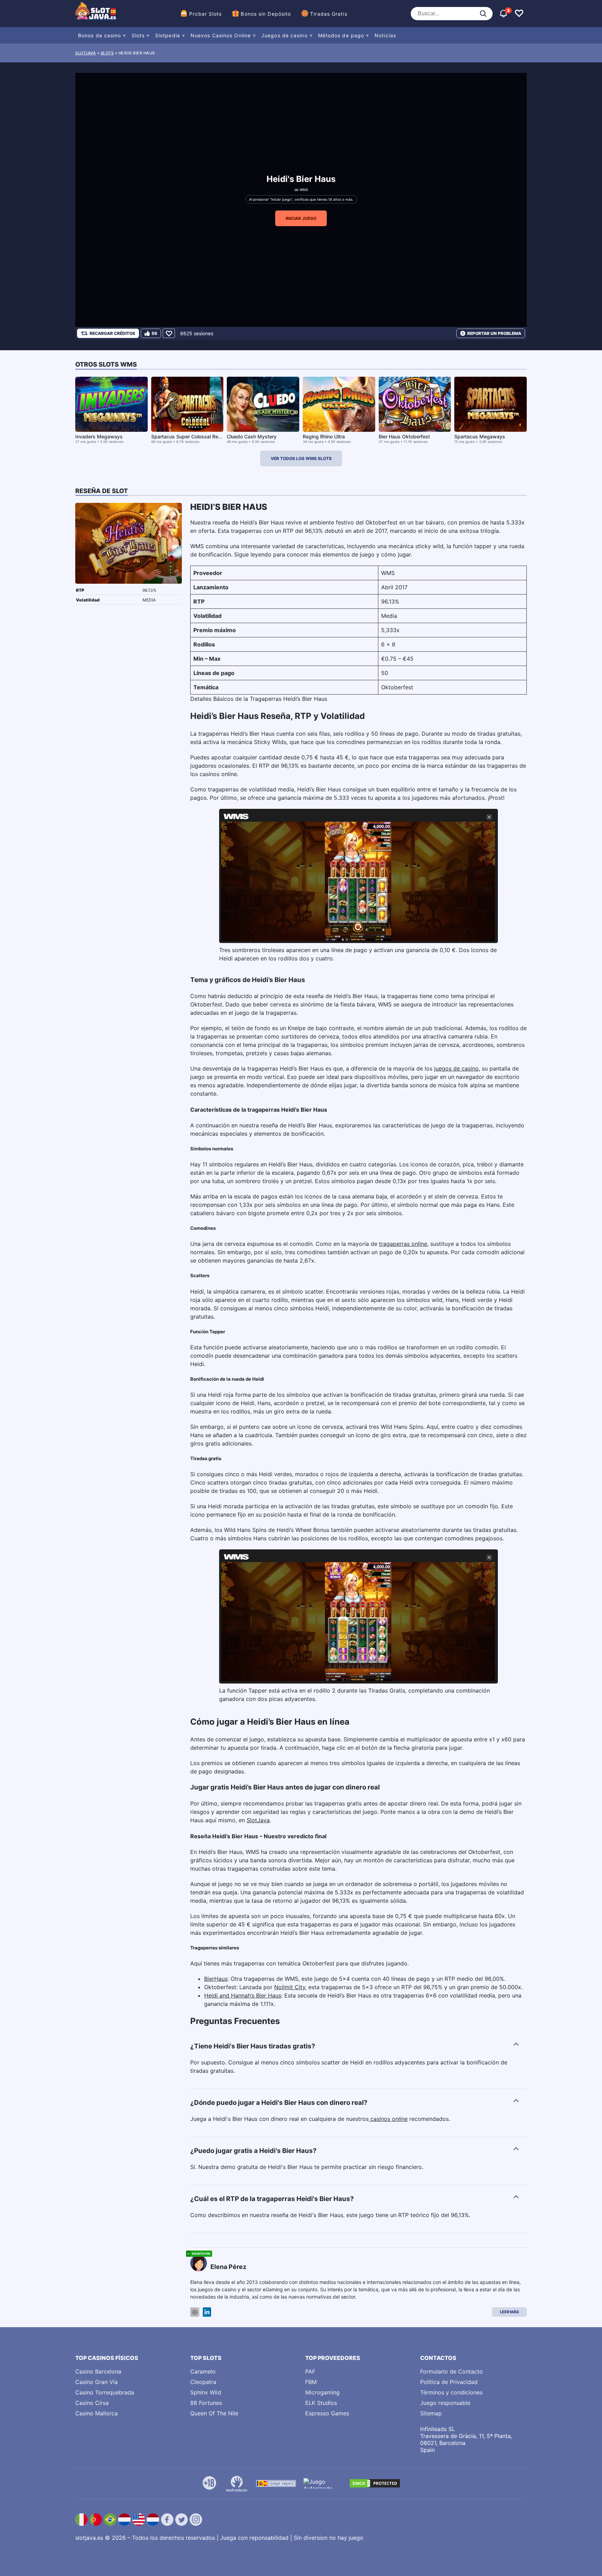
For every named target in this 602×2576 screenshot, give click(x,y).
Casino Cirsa (92, 2403)
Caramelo (203, 2371)
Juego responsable (445, 2403)
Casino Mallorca (97, 2413)
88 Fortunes (206, 2403)
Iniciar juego (301, 218)
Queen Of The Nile (214, 2413)
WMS (304, 190)
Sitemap (431, 2413)
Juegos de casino (284, 35)
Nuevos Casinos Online (221, 35)
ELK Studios (321, 2403)
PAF (310, 2371)
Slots (138, 35)
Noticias (385, 35)
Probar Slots (205, 14)
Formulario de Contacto (451, 2371)
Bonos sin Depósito (266, 14)
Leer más (509, 2312)
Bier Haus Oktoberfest (404, 436)
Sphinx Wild (206, 2392)
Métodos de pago (341, 35)
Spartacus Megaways (480, 436)
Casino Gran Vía (97, 2382)
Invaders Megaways (99, 436)
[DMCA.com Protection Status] (375, 2483)
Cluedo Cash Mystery (252, 436)
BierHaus (216, 1979)
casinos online (388, 2119)
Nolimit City (290, 1987)
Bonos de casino (100, 35)
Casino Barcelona (98, 2371)
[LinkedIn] (207, 2312)
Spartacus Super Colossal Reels (188, 436)
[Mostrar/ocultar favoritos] (519, 14)
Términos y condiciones (451, 2392)
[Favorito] (169, 333)
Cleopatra (203, 2382)
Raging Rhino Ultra (324, 436)
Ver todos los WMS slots (301, 458)
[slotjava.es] (96, 14)
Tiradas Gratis (329, 14)
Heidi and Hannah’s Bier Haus (243, 1995)
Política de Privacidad (449, 2382)
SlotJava (258, 1820)
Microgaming (322, 2392)
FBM (311, 2382)
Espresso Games (327, 2413)
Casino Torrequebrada (105, 2392)
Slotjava (86, 53)
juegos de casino (456, 1068)
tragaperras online (403, 1244)
